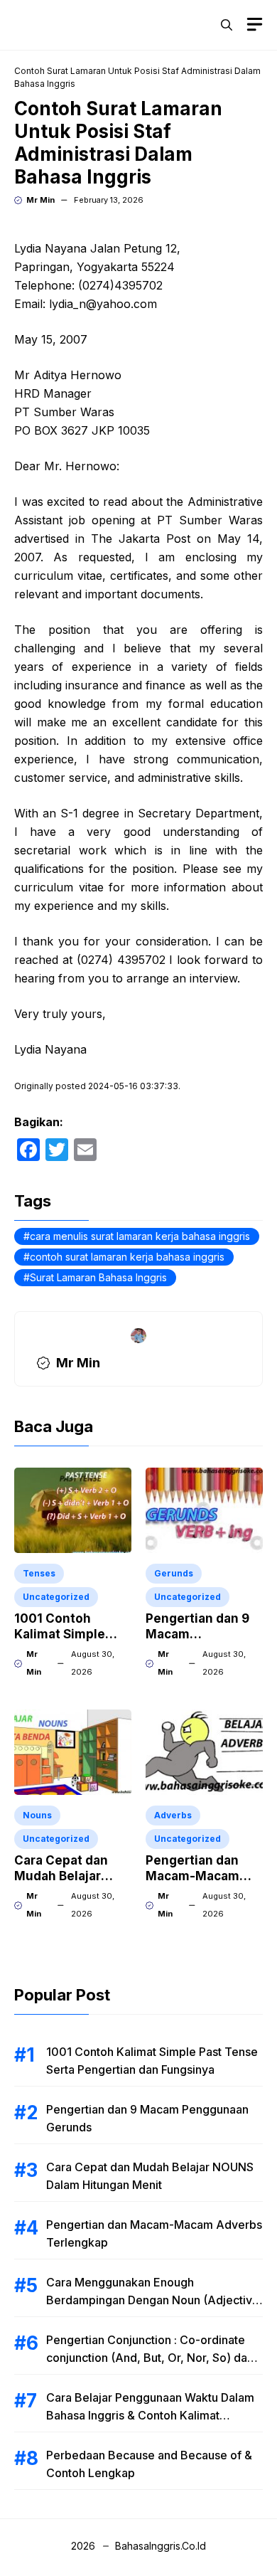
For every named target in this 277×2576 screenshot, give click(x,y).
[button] (227, 25)
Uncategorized (56, 1597)
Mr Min (40, 200)
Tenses (39, 1573)
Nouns (37, 1815)
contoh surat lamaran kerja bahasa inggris (127, 1257)
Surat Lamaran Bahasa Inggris (98, 1277)
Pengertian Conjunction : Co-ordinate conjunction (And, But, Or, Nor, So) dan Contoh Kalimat (150, 2358)
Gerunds (174, 1573)
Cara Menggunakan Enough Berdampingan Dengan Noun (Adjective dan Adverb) (153, 2300)
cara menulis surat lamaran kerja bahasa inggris (140, 1236)
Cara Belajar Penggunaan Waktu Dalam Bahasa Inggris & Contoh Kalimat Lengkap (150, 2415)
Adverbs (173, 1815)
